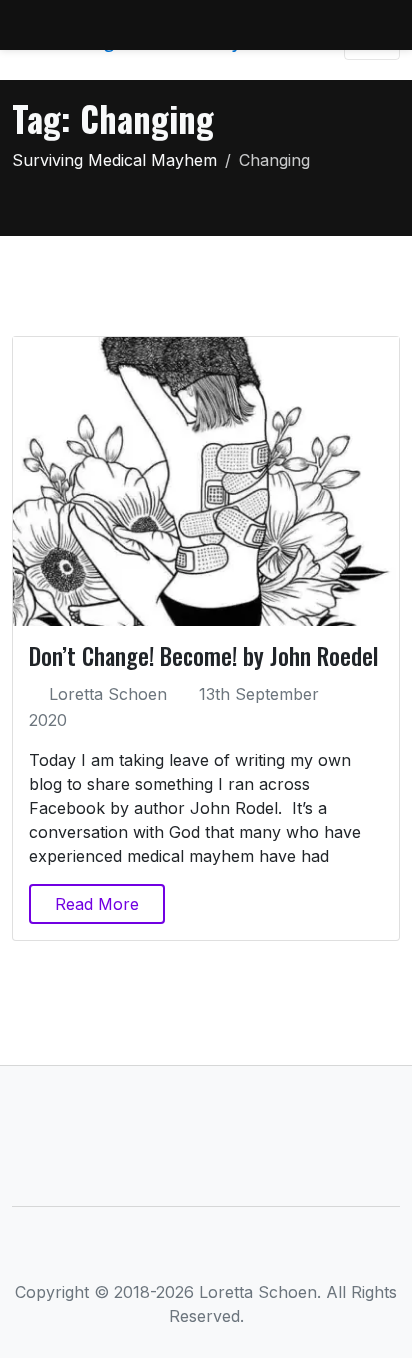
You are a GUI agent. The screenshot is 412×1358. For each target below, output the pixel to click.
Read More (97, 904)
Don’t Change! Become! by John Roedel (203, 655)
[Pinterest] (272, 1253)
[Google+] (239, 1253)
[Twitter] (173, 1253)
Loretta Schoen (108, 694)
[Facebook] (140, 1253)
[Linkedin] (206, 1253)
